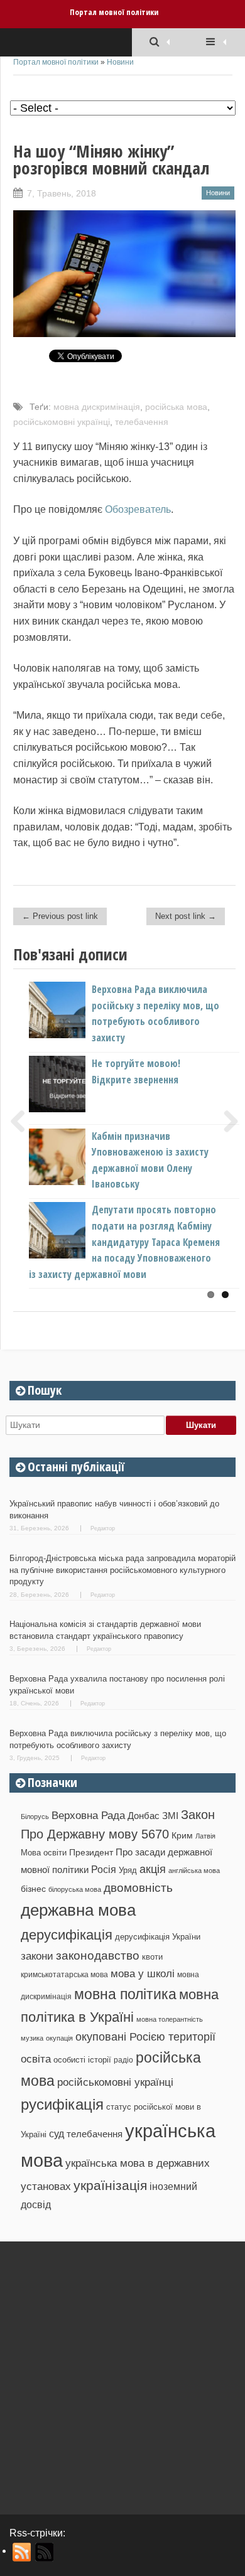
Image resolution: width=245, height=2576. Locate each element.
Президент (91, 1852)
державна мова (78, 1910)
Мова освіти (44, 1853)
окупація (59, 2038)
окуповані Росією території (145, 2037)
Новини (120, 62)
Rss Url (22, 2552)
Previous (23, 1121)
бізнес (33, 1889)
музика (32, 2038)
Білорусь (35, 1817)
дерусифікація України (158, 1937)
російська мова (176, 407)
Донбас (144, 1816)
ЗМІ (170, 1816)
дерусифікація (67, 1935)
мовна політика (125, 1994)
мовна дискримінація (97, 407)
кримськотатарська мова (64, 1974)
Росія (104, 1869)
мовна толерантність (170, 2019)
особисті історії (82, 2060)
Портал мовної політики (114, 12)
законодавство (98, 1956)
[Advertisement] (122, 2373)
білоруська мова (75, 1889)
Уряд (128, 1870)
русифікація (62, 2104)
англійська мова (194, 1870)
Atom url (45, 2552)
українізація (110, 2185)
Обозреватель (138, 509)
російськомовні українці (62, 422)
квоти (152, 1957)
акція (153, 1869)
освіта (36, 2059)
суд (57, 2134)
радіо (123, 2060)
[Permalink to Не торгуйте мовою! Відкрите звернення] (78, 1109)
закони (37, 1956)
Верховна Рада (88, 1815)
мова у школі (143, 1973)
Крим (182, 1835)
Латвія (205, 1836)
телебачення (142, 422)
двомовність (138, 1888)
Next (226, 1121)
